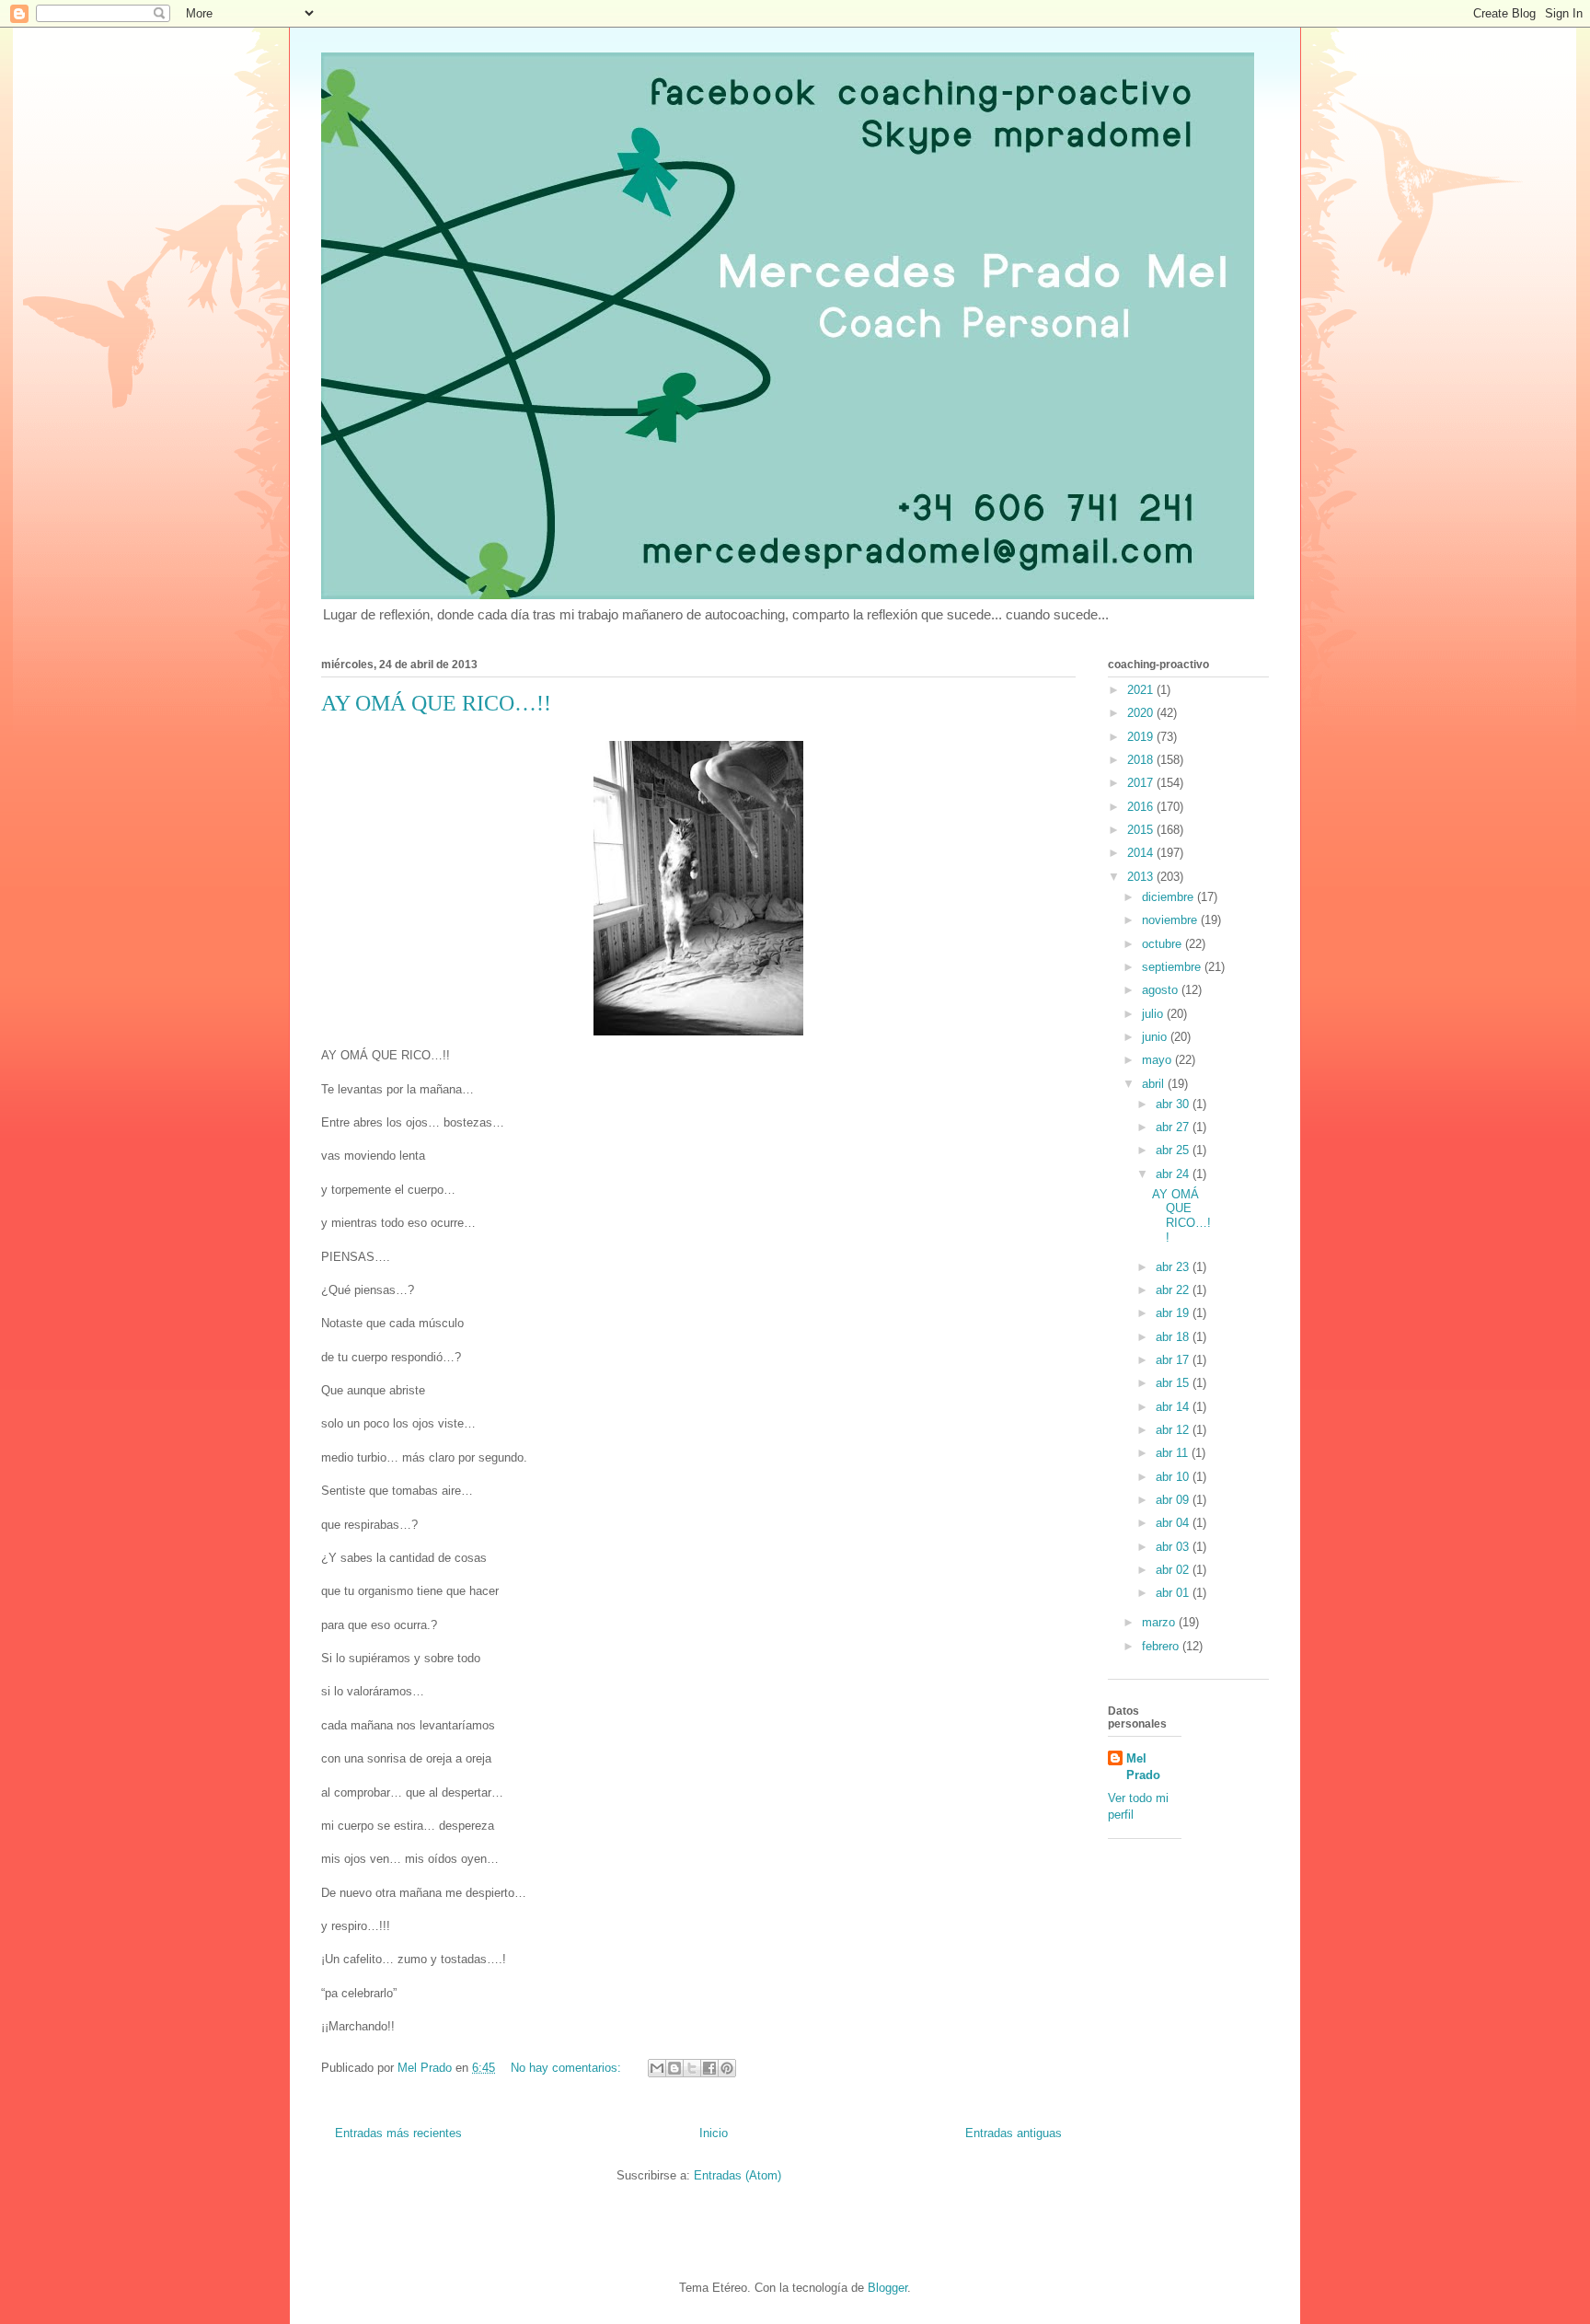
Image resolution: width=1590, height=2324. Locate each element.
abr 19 (1174, 1313)
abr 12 (1174, 1430)
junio (1156, 1037)
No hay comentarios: (568, 2068)
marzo (1160, 1622)
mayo (1158, 1060)
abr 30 (1174, 1104)
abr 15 (1174, 1383)
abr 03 (1174, 1547)
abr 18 (1174, 1337)
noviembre (1171, 920)
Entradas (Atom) (737, 2175)
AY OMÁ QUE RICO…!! (436, 703)
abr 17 (1174, 1360)
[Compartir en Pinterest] (727, 2068)
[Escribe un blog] (674, 2068)
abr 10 (1174, 1477)
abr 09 (1174, 1500)
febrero (1162, 1646)
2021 (1142, 690)
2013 (1142, 877)
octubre (1164, 944)
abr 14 (1174, 1407)
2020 (1142, 713)
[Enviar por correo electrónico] (657, 2068)
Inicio (714, 2133)
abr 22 (1174, 1290)
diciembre (1169, 897)
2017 (1142, 783)
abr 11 (1174, 1453)
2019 (1142, 737)
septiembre (1173, 967)
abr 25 (1174, 1150)
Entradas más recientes (398, 2133)
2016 (1142, 807)
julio (1154, 1014)
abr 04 (1174, 1523)
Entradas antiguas (1014, 2133)
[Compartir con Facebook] (709, 2068)
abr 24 (1174, 1174)
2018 (1142, 760)
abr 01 (1174, 1593)
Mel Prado (1143, 1767)
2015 (1142, 830)
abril (1155, 1084)
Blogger (887, 2288)
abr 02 (1174, 1570)
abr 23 (1174, 1267)
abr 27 (1174, 1127)
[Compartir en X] (692, 2068)
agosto (1162, 990)
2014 (1142, 853)
